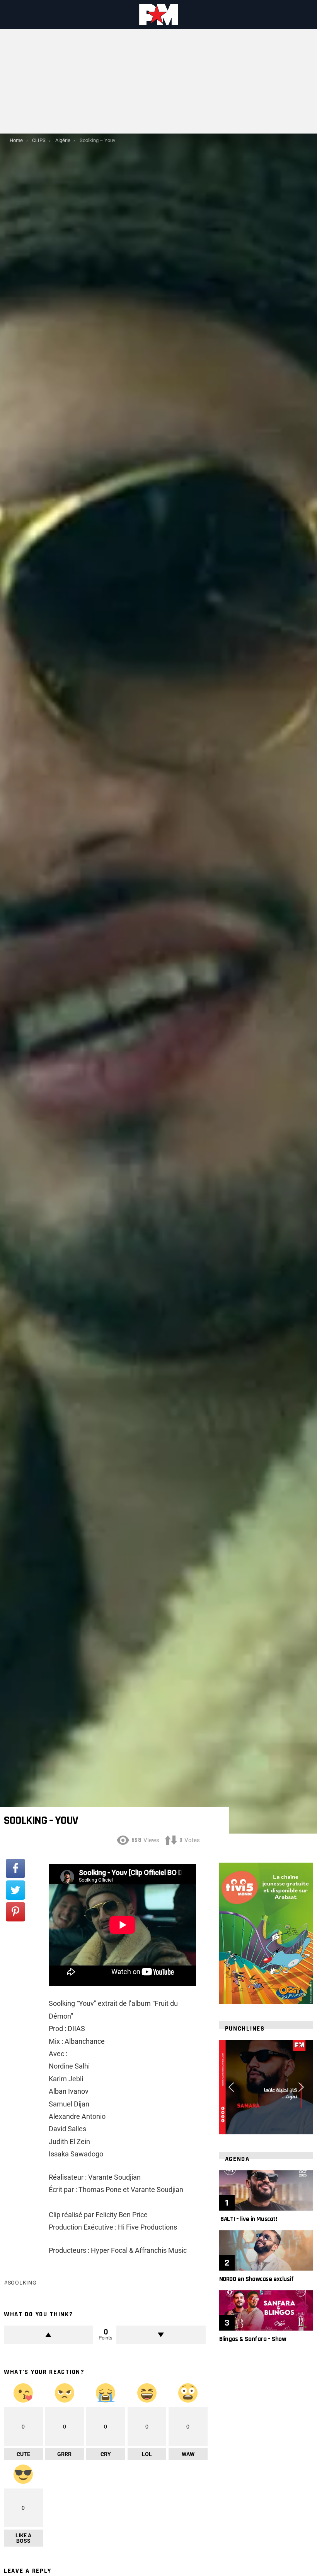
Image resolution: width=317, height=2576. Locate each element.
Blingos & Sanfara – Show (253, 2339)
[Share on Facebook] (15, 1868)
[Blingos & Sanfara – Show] (266, 2310)
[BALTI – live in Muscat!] (266, 2190)
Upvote (48, 2335)
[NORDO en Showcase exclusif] (266, 2250)
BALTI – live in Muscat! (248, 2219)
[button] (231, 2087)
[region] (266, 2087)
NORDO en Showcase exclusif (256, 2279)
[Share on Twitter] (15, 1890)
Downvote (161, 2335)
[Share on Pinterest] (15, 1912)
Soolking (22, 2283)
